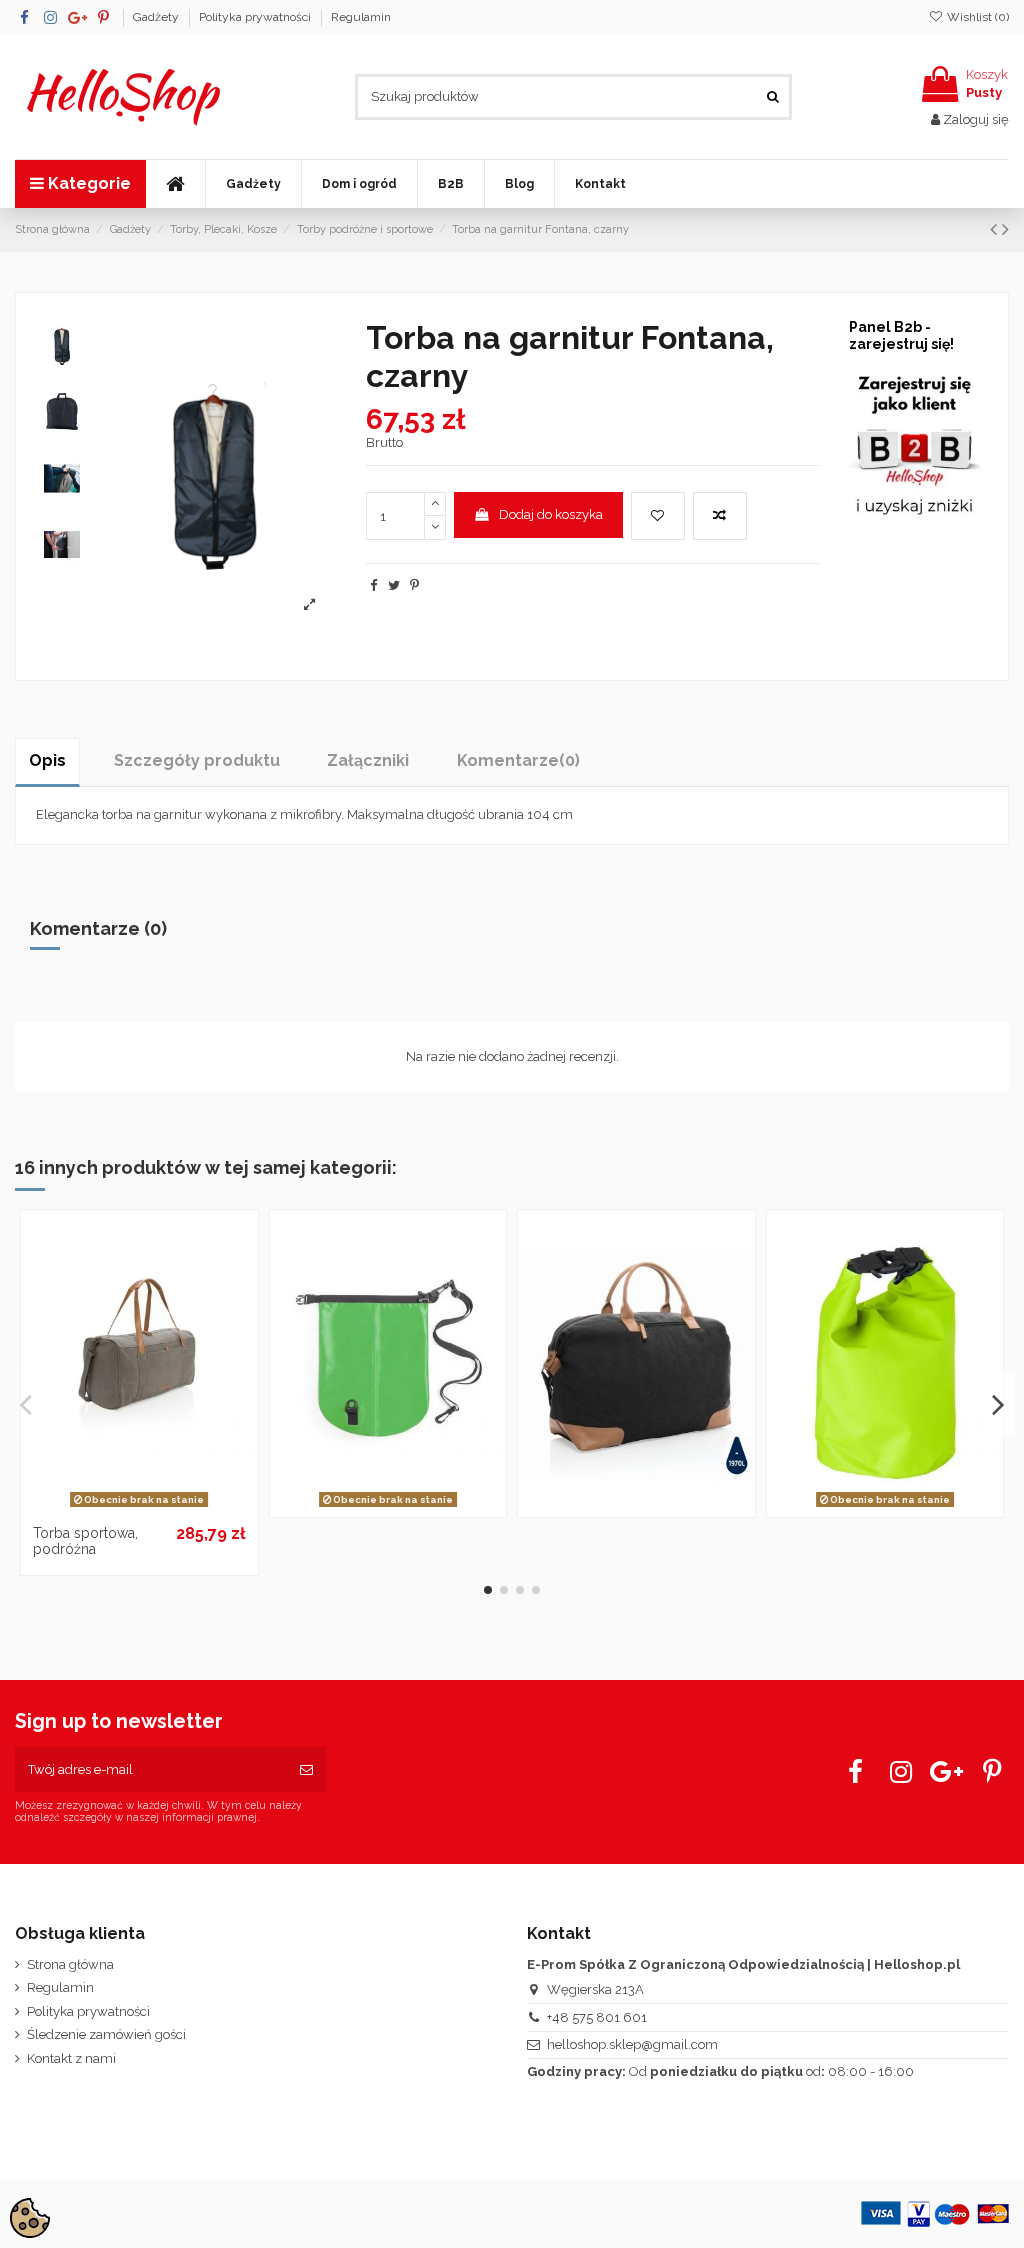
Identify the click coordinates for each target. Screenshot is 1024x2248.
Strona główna (70, 1964)
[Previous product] (996, 229)
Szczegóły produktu (197, 760)
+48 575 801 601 (597, 2017)
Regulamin (361, 17)
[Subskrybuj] (306, 1770)
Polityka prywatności (256, 17)
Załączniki (368, 760)
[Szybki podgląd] (165, 1508)
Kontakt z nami (71, 2058)
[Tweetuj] (394, 585)
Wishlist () (976, 17)
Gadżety (157, 17)
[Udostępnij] (373, 585)
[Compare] (139, 1508)
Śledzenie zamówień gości (106, 2034)
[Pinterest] (414, 585)
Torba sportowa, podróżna (85, 1541)
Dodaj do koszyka (551, 514)
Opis (47, 760)
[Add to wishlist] (658, 516)
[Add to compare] (720, 516)
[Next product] (1005, 229)
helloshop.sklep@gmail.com (632, 2044)
